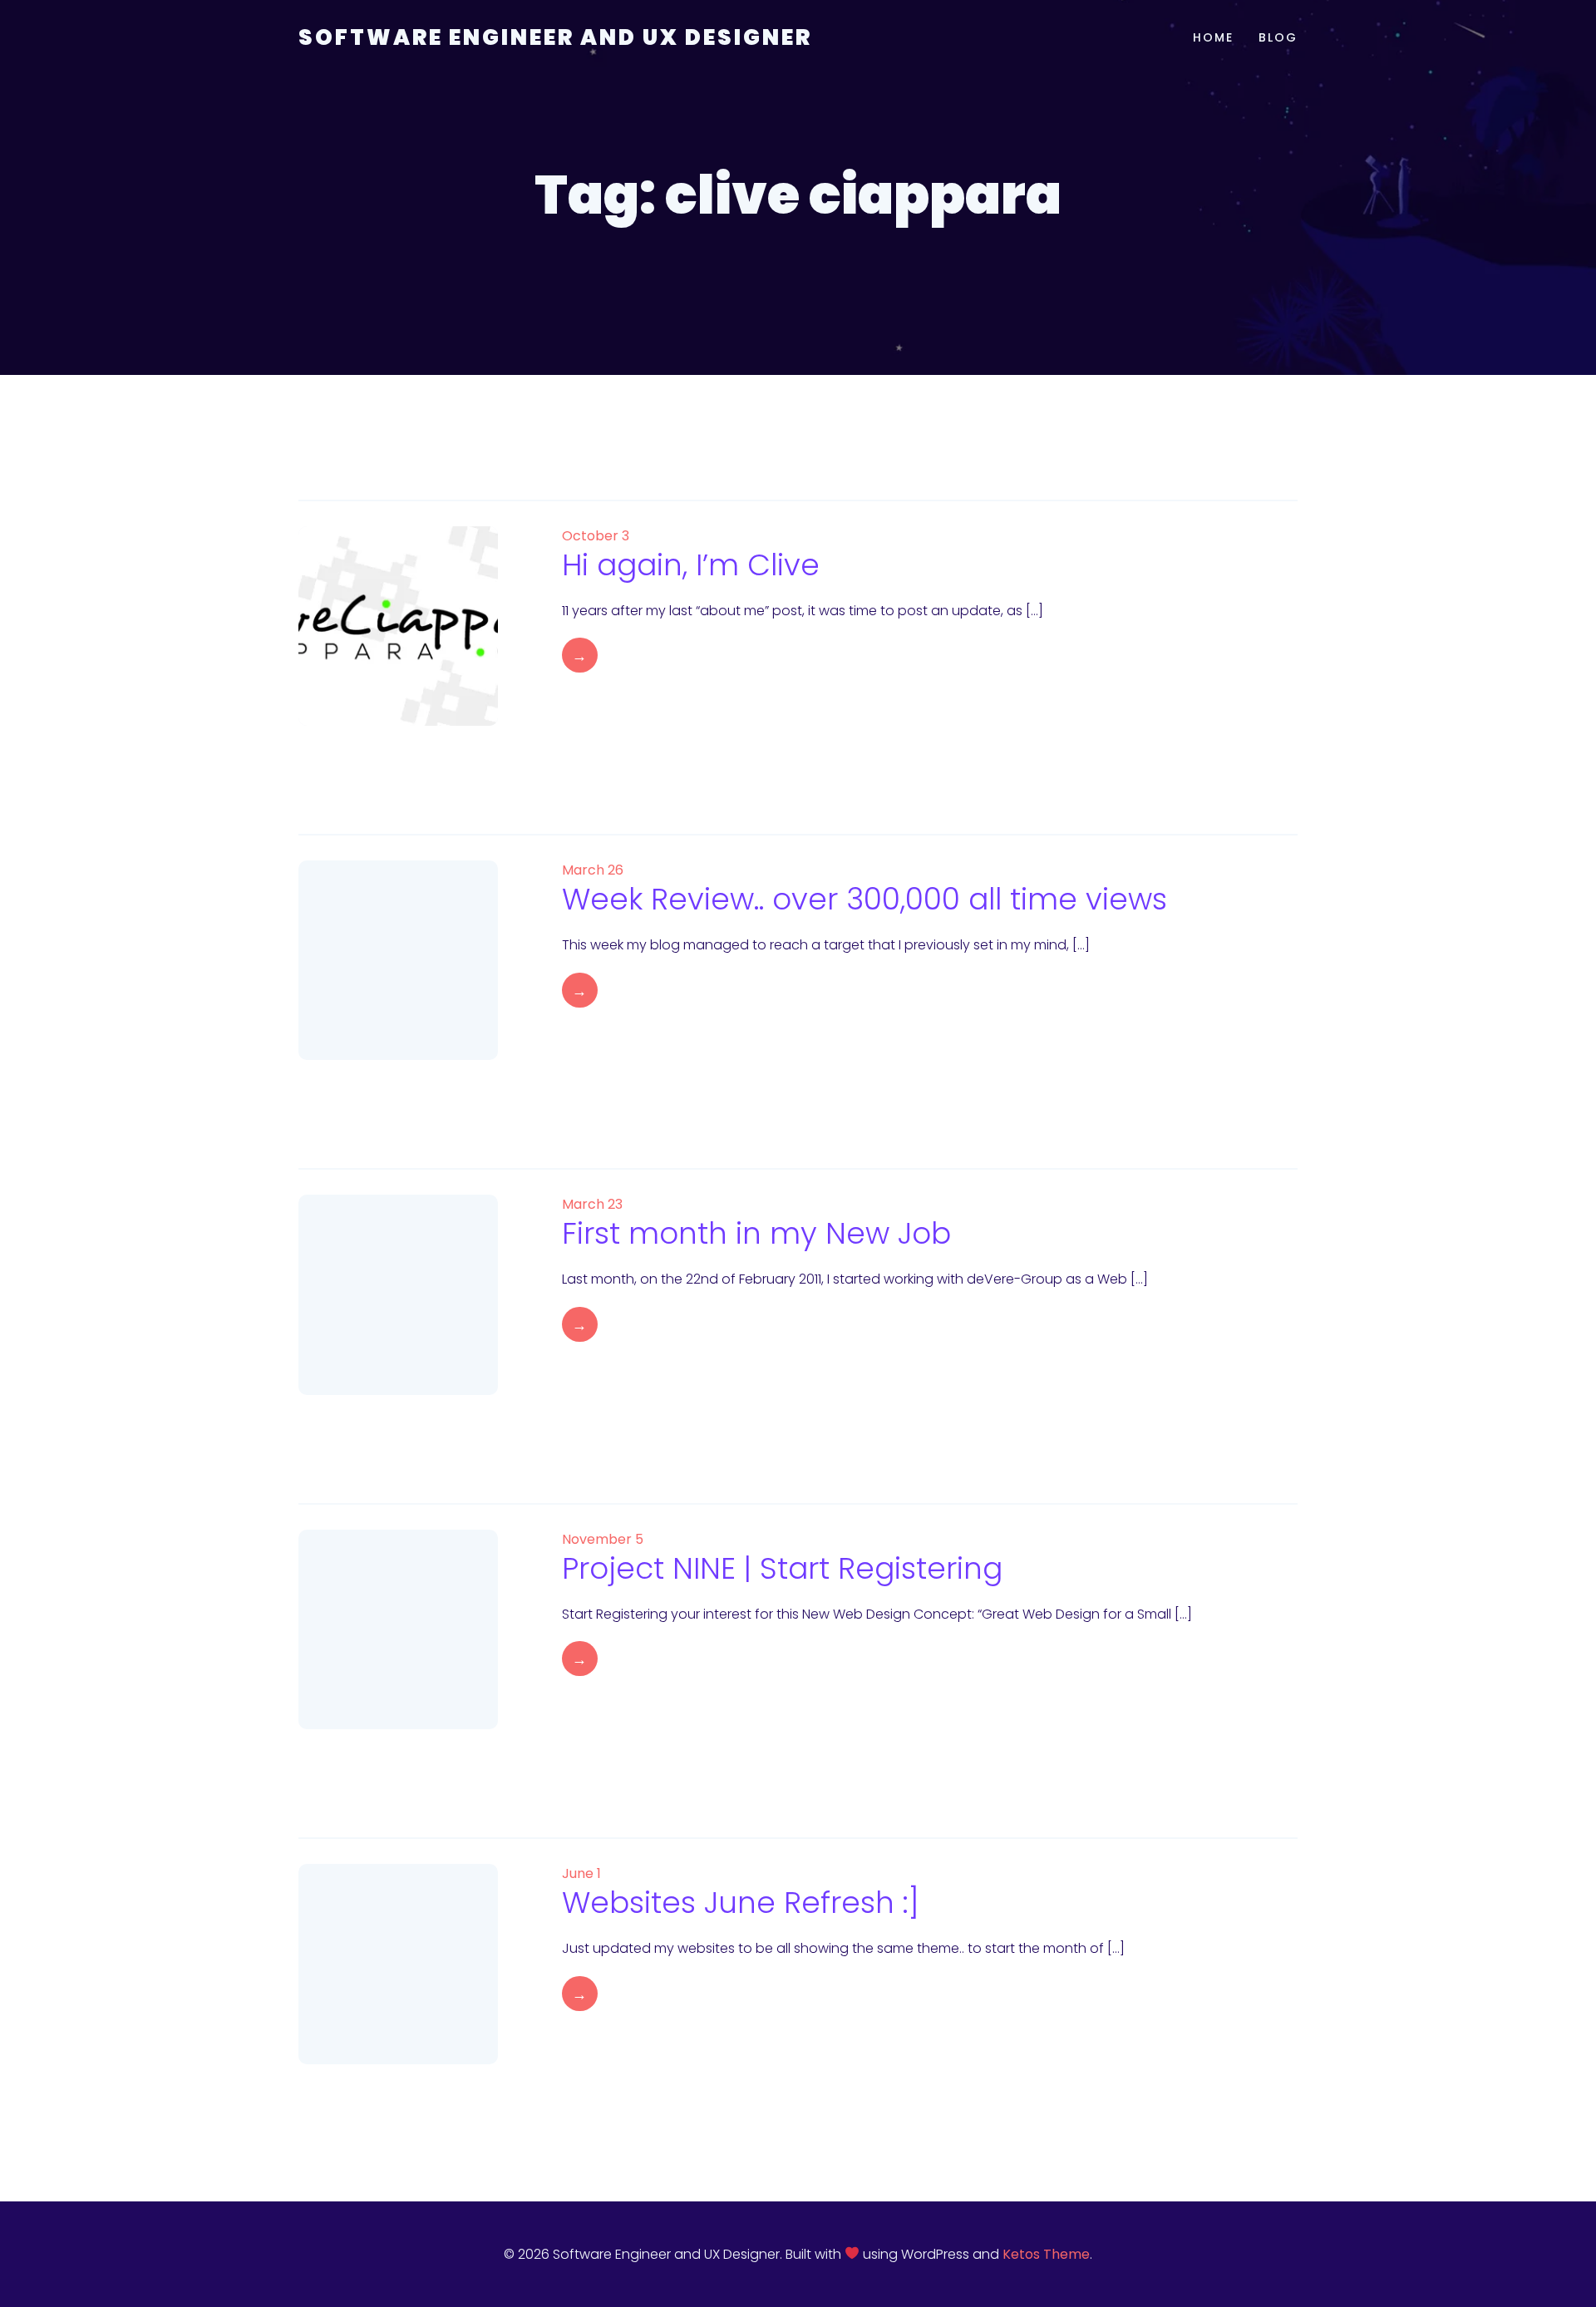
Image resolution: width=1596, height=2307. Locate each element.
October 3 (596, 536)
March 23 (592, 1204)
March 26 (593, 870)
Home (1213, 37)
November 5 (603, 1539)
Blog (1278, 37)
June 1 (581, 1873)
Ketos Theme (1046, 2254)
